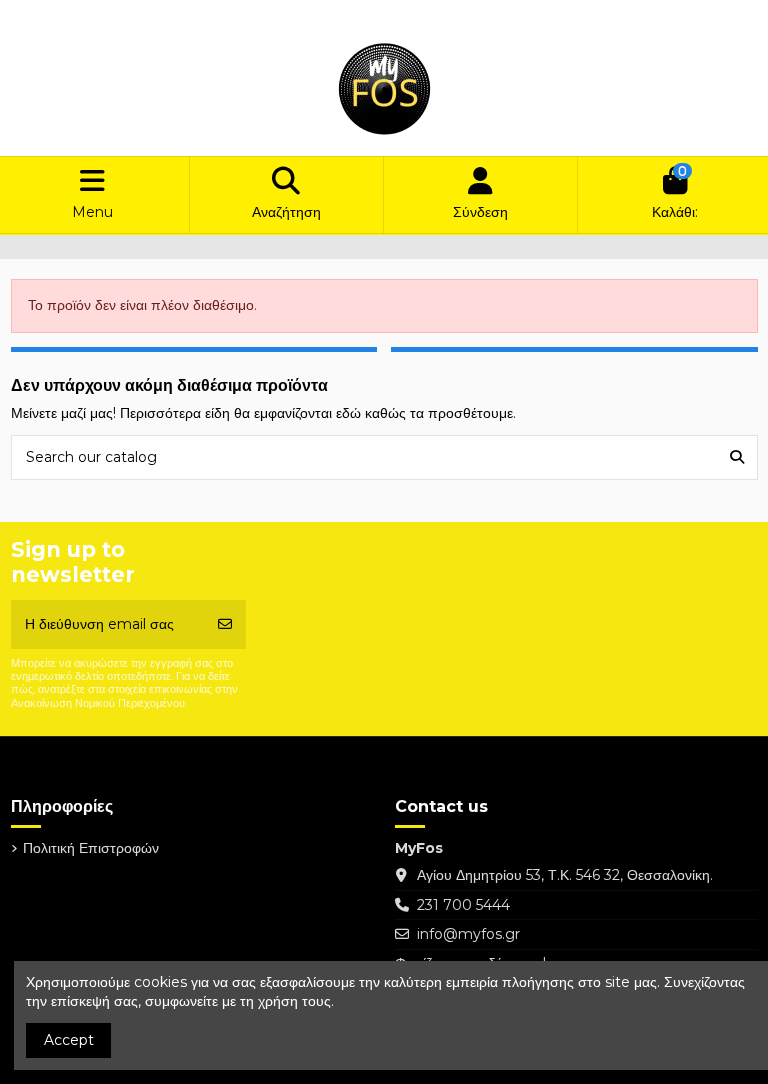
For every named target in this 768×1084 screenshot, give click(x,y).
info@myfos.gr (468, 934)
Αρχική (267, 15)
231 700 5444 (463, 905)
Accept (69, 1040)
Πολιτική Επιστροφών (171, 15)
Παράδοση (62, 15)
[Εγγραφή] (225, 624)
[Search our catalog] (737, 457)
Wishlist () (611, 15)
